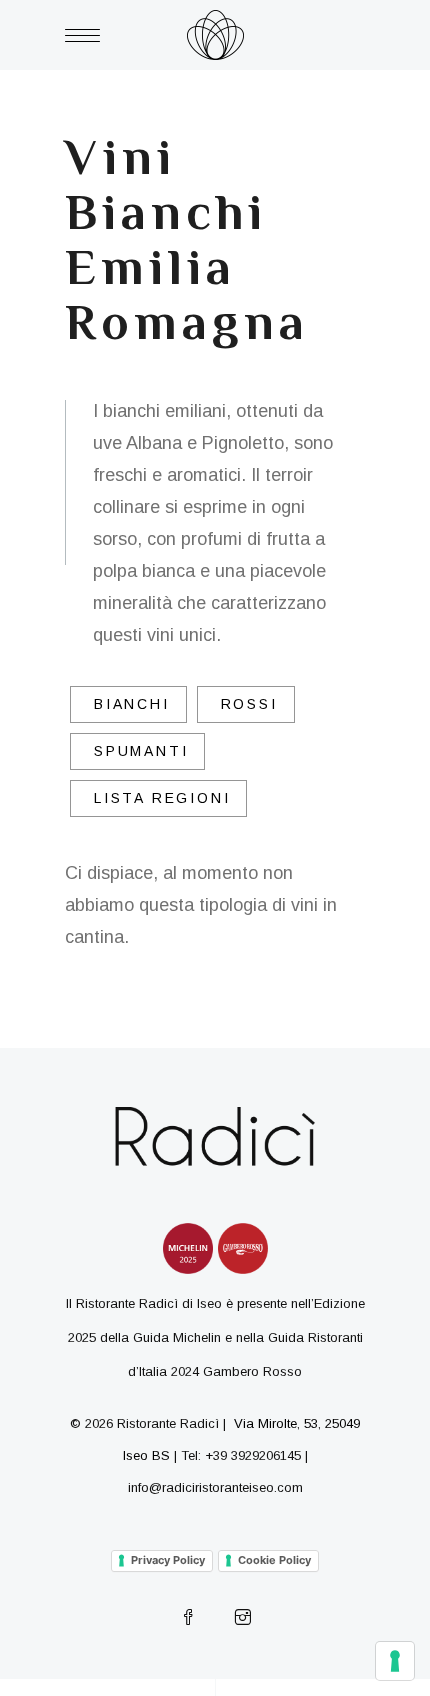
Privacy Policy (168, 1560)
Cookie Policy (274, 1560)
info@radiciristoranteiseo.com (215, 1487)
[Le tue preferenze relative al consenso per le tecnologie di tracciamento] (395, 1661)
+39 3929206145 (253, 1455)
